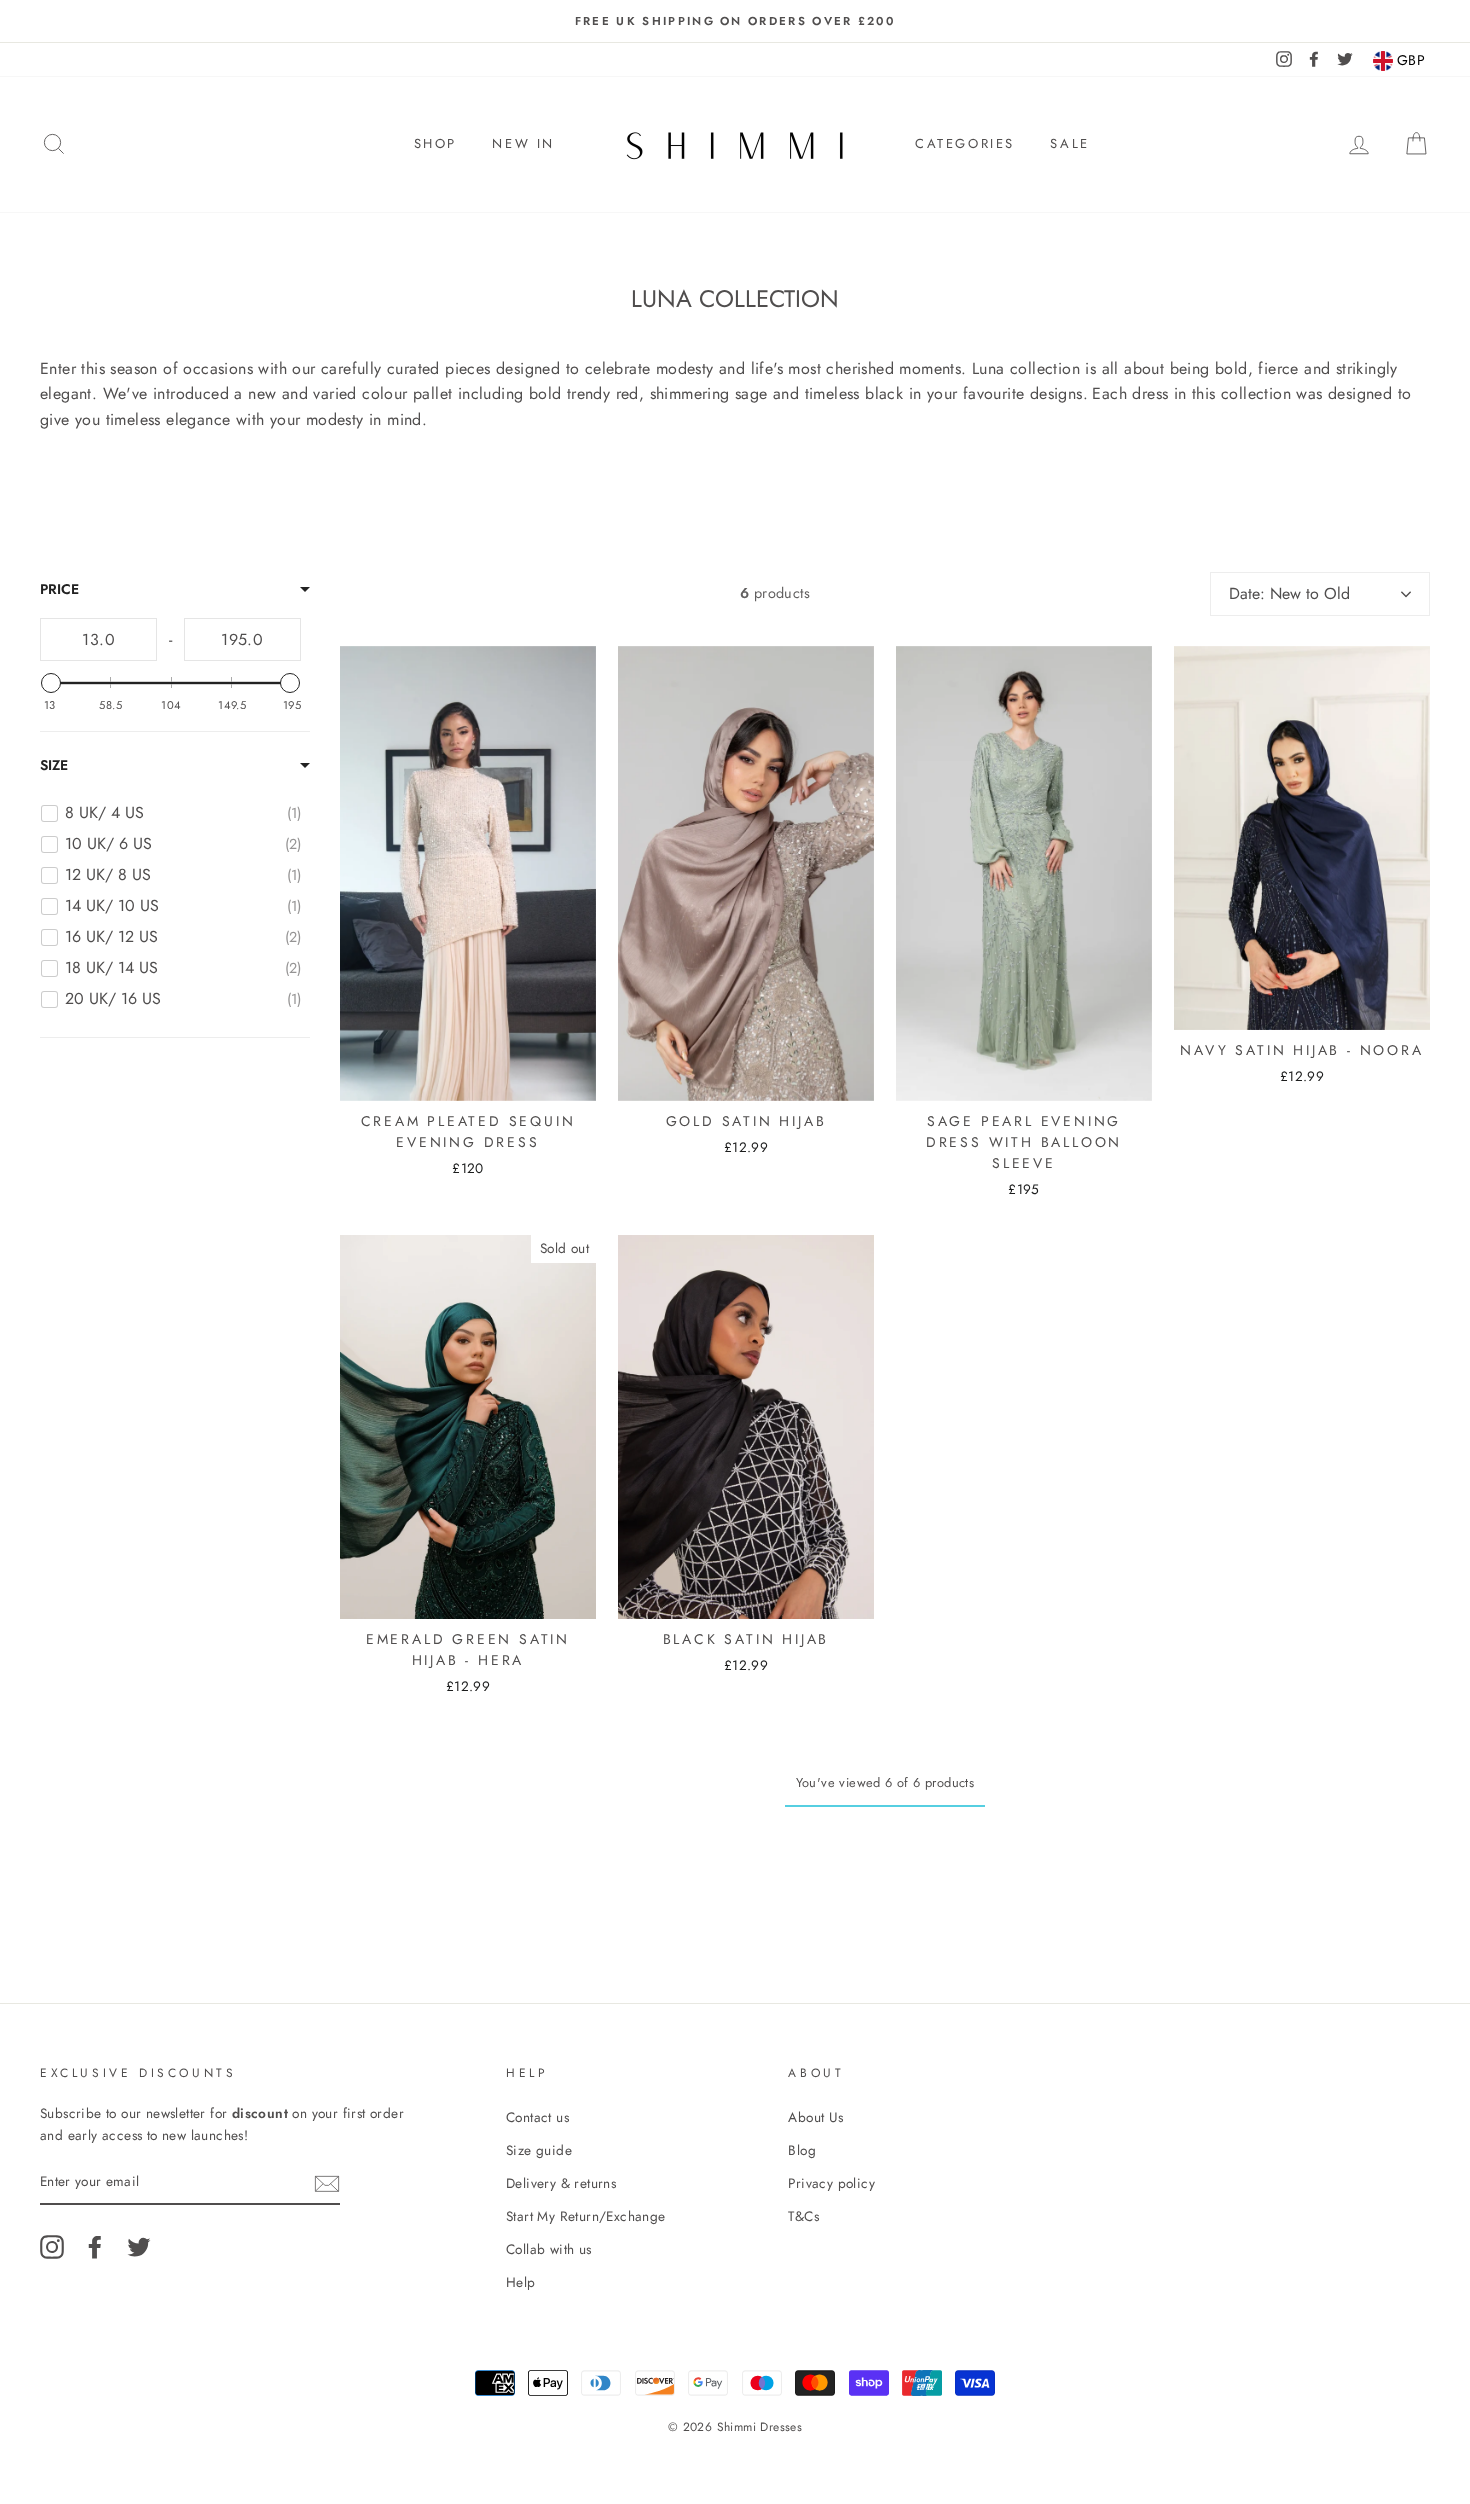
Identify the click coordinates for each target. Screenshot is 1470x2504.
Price (59, 589)
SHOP (435, 143)
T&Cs (803, 2216)
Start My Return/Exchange (586, 2216)
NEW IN (523, 143)
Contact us (537, 2117)
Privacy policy (831, 2183)
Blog (802, 2150)
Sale (1069, 143)
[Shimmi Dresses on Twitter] (139, 2247)
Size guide (539, 2150)
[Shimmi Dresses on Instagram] (52, 2247)
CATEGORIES (965, 143)
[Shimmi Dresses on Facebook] (95, 2247)
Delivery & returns (561, 2183)
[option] (735, 21)
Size (54, 765)
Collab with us (549, 2249)
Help (521, 2282)
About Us (815, 2117)
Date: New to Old (1289, 593)
